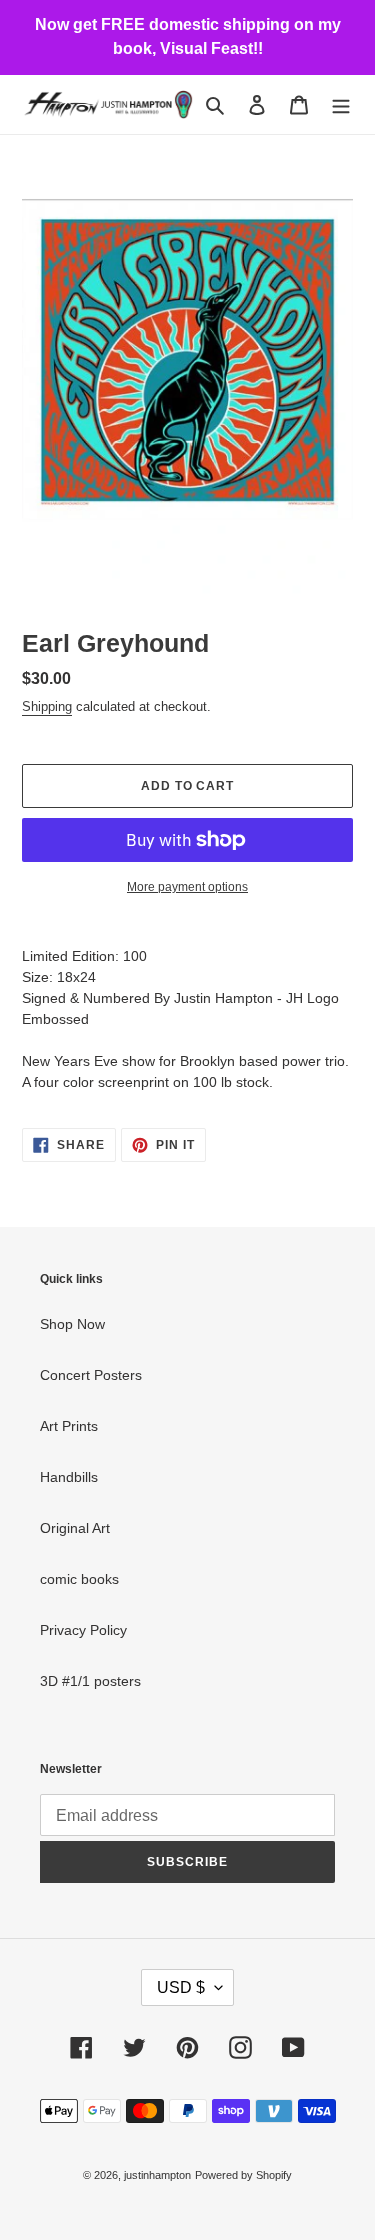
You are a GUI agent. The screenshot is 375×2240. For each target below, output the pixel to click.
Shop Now (72, 1324)
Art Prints (69, 1426)
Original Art (75, 1528)
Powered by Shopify (243, 2175)
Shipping (47, 706)
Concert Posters (91, 1375)
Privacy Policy (83, 1630)
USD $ (181, 1987)
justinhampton (157, 2175)
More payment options (187, 887)
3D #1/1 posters (90, 1681)
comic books (79, 1579)
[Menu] (341, 104)
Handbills (69, 1477)
